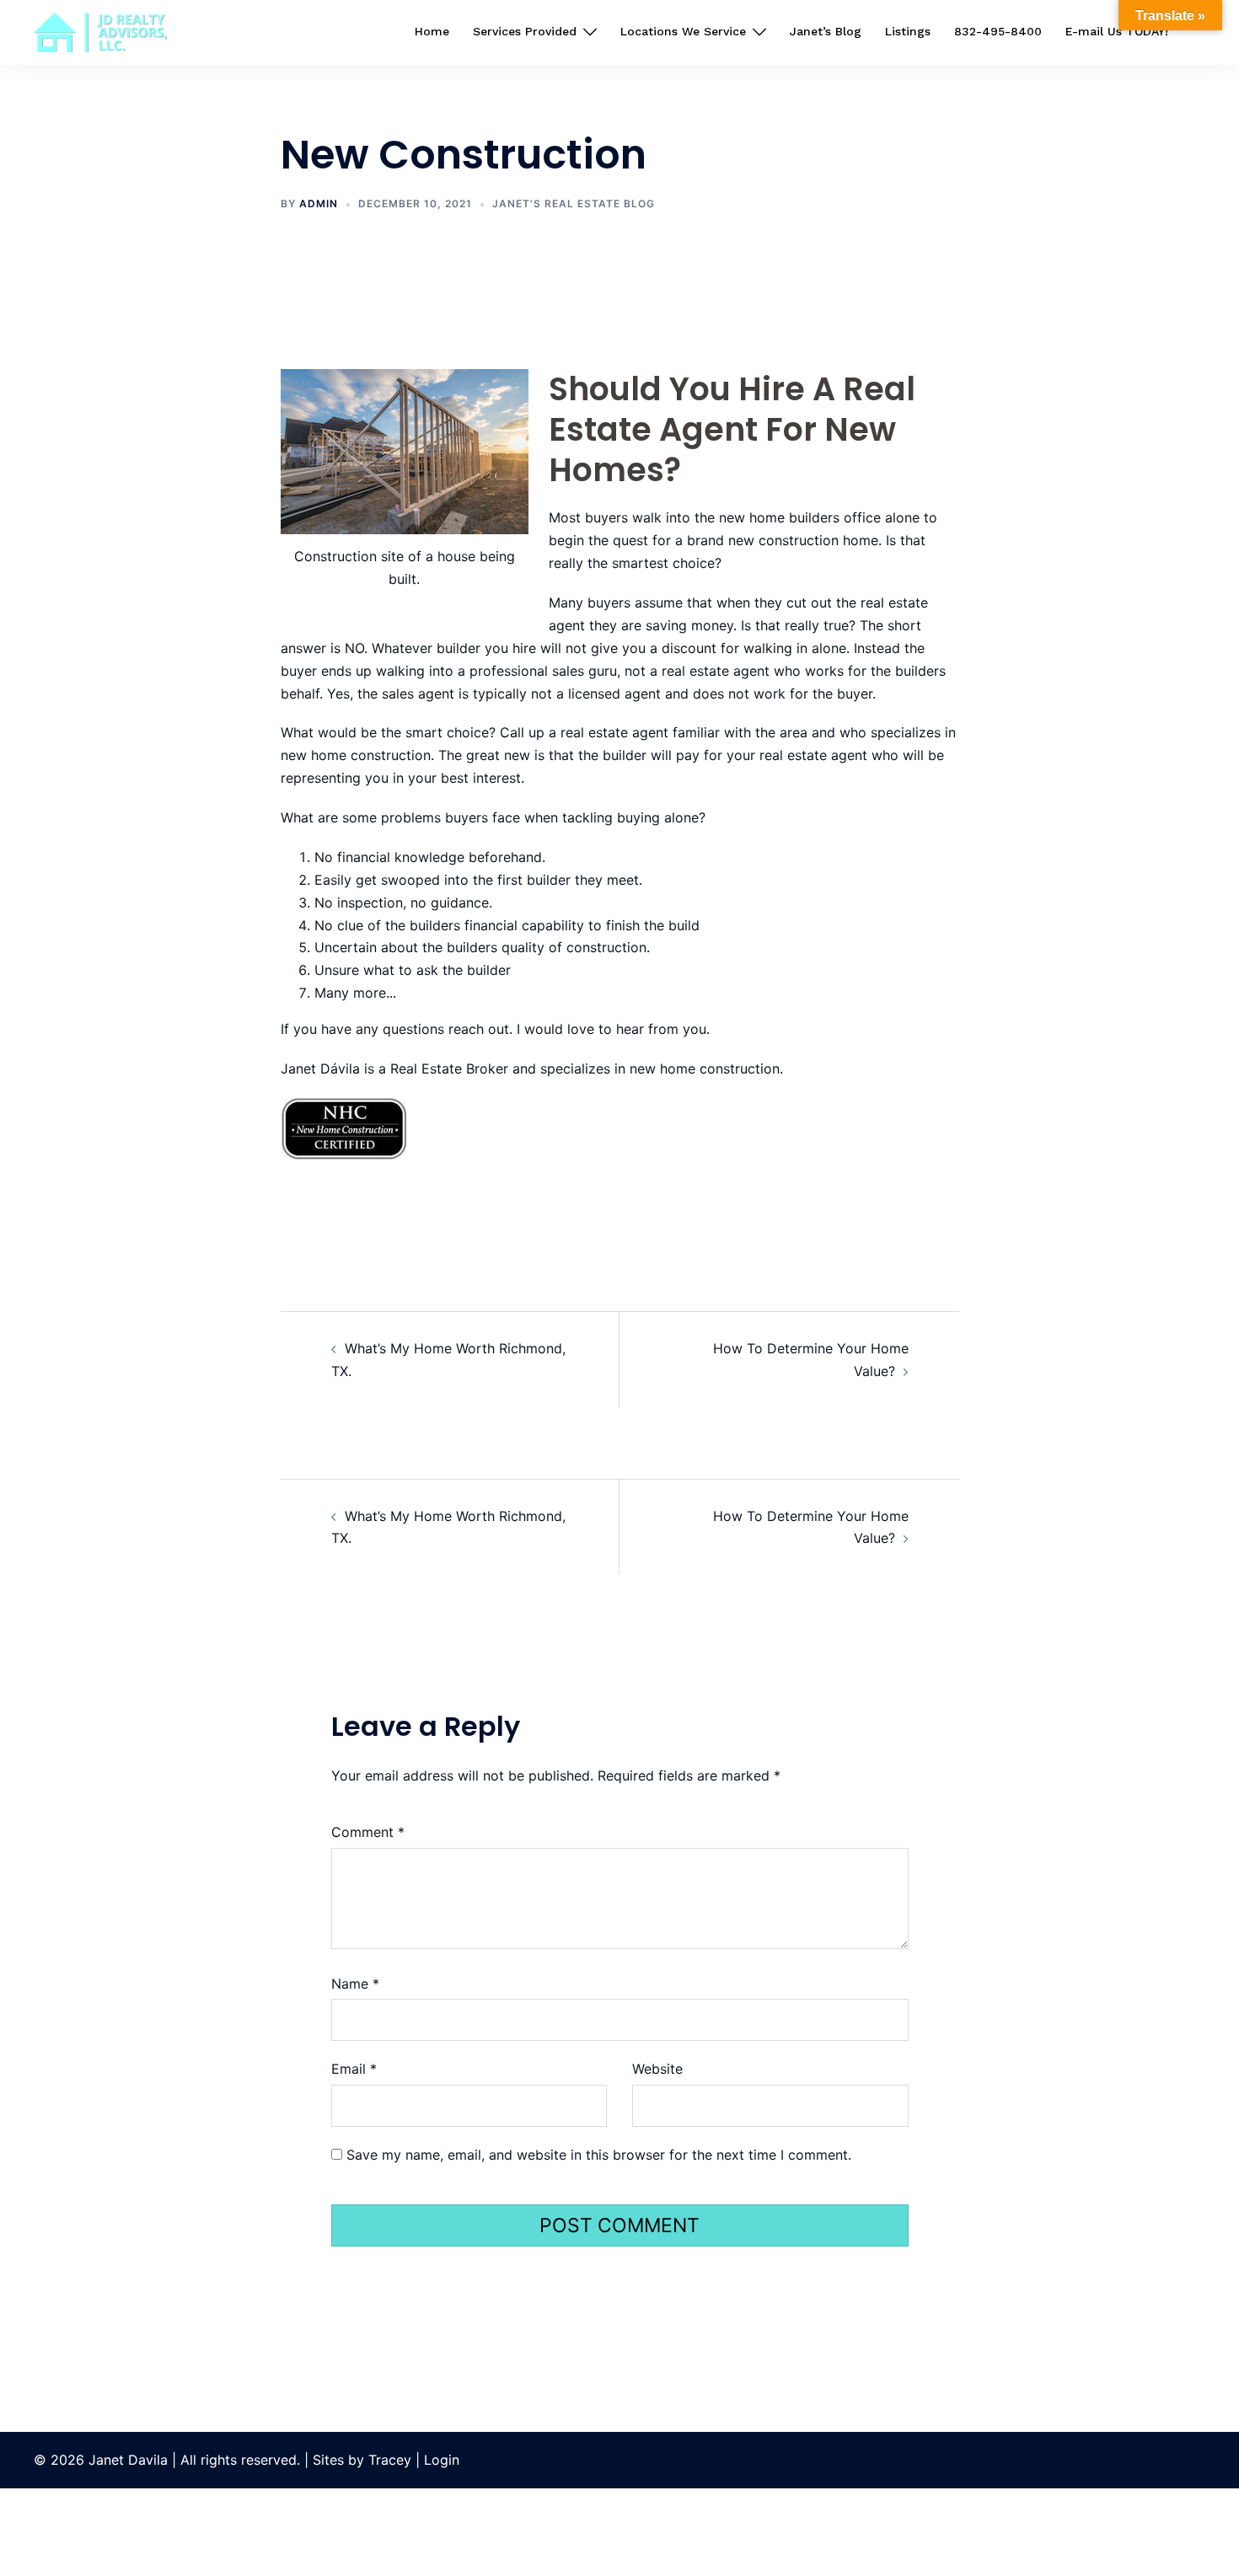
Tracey (392, 2460)
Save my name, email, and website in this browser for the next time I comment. (599, 2155)
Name (355, 1984)
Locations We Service (683, 31)
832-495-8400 (998, 31)
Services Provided (525, 31)
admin (319, 204)
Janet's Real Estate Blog (574, 204)
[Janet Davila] (100, 31)
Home (432, 31)
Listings (908, 31)
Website (657, 2069)
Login (442, 2460)
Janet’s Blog (826, 31)
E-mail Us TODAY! (1117, 31)
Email (354, 2069)
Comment (368, 1832)
